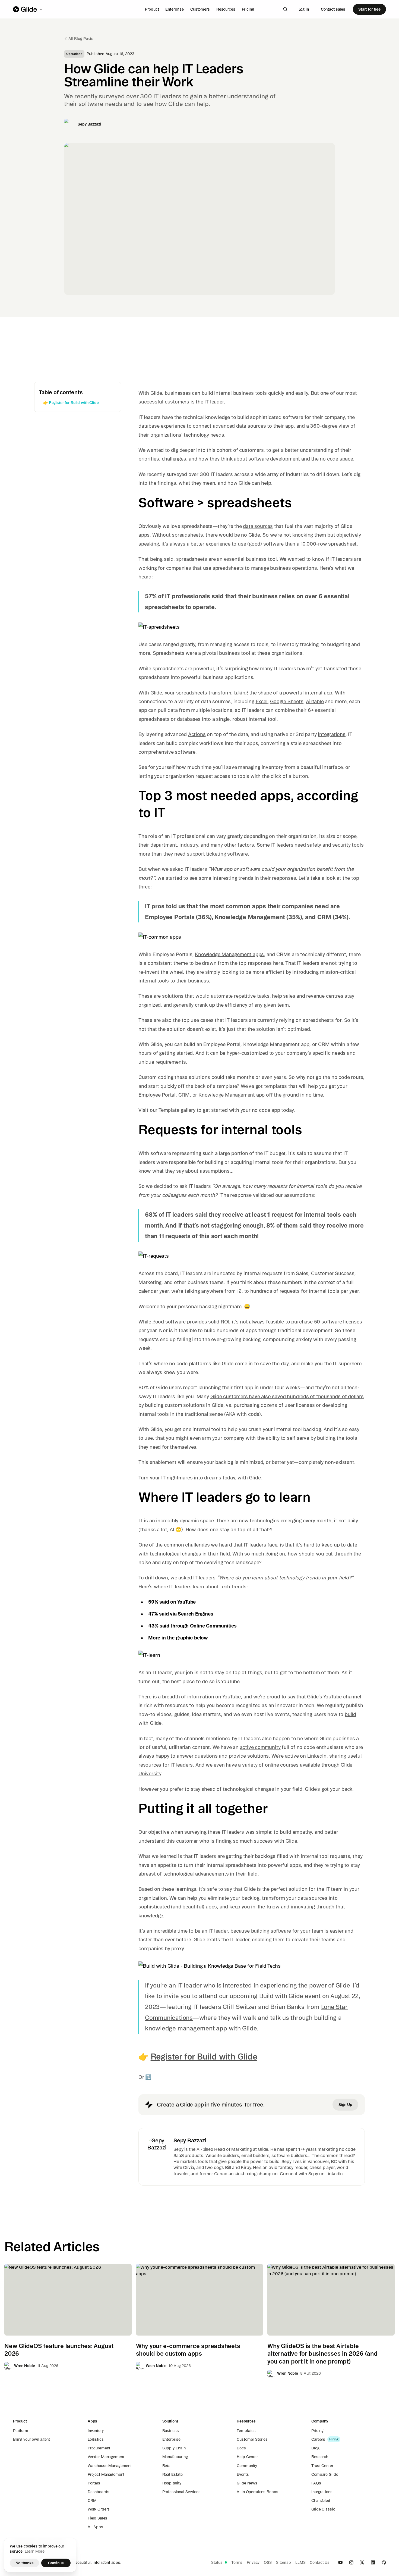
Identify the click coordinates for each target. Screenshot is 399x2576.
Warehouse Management (110, 2466)
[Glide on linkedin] (373, 2562)
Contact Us (320, 2562)
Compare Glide (325, 2474)
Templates (246, 2431)
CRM (92, 2500)
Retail (167, 2466)
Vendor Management (106, 2457)
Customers (200, 9)
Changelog (321, 2500)
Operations (74, 54)
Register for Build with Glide (204, 2057)
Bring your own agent (31, 2439)
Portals (94, 2483)
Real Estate (172, 2474)
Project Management (106, 2474)
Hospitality (172, 2483)
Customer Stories (252, 2439)
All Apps (95, 2527)
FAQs (316, 2483)
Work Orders (99, 2509)
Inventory (96, 2431)
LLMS (300, 2562)
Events (243, 2474)
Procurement (99, 2448)
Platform (21, 2431)
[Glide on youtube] (340, 2562)
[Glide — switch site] (28, 9)
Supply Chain (174, 2448)
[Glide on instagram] (351, 2562)
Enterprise (175, 9)
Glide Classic (323, 2509)
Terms (237, 2562)
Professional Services (181, 2492)
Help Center (247, 2457)
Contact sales (333, 9)
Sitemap (284, 2562)
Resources (226, 9)
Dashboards (99, 2492)
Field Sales (97, 2518)
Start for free (369, 9)
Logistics (96, 2439)
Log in (304, 9)
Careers (318, 2439)
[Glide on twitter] (362, 2562)
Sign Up (345, 2105)
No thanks (25, 2563)
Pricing (248, 9)
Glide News (247, 2483)
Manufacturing (175, 2457)
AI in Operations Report (258, 2492)
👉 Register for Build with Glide (71, 403)
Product (152, 9)
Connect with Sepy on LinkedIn (311, 2174)
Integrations (322, 2492)
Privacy (253, 2562)
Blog (315, 2448)
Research (320, 2457)
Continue (56, 2563)
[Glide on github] (384, 2562)
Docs (241, 2448)
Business (171, 2431)
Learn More (35, 2551)
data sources (258, 526)
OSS (268, 2562)
